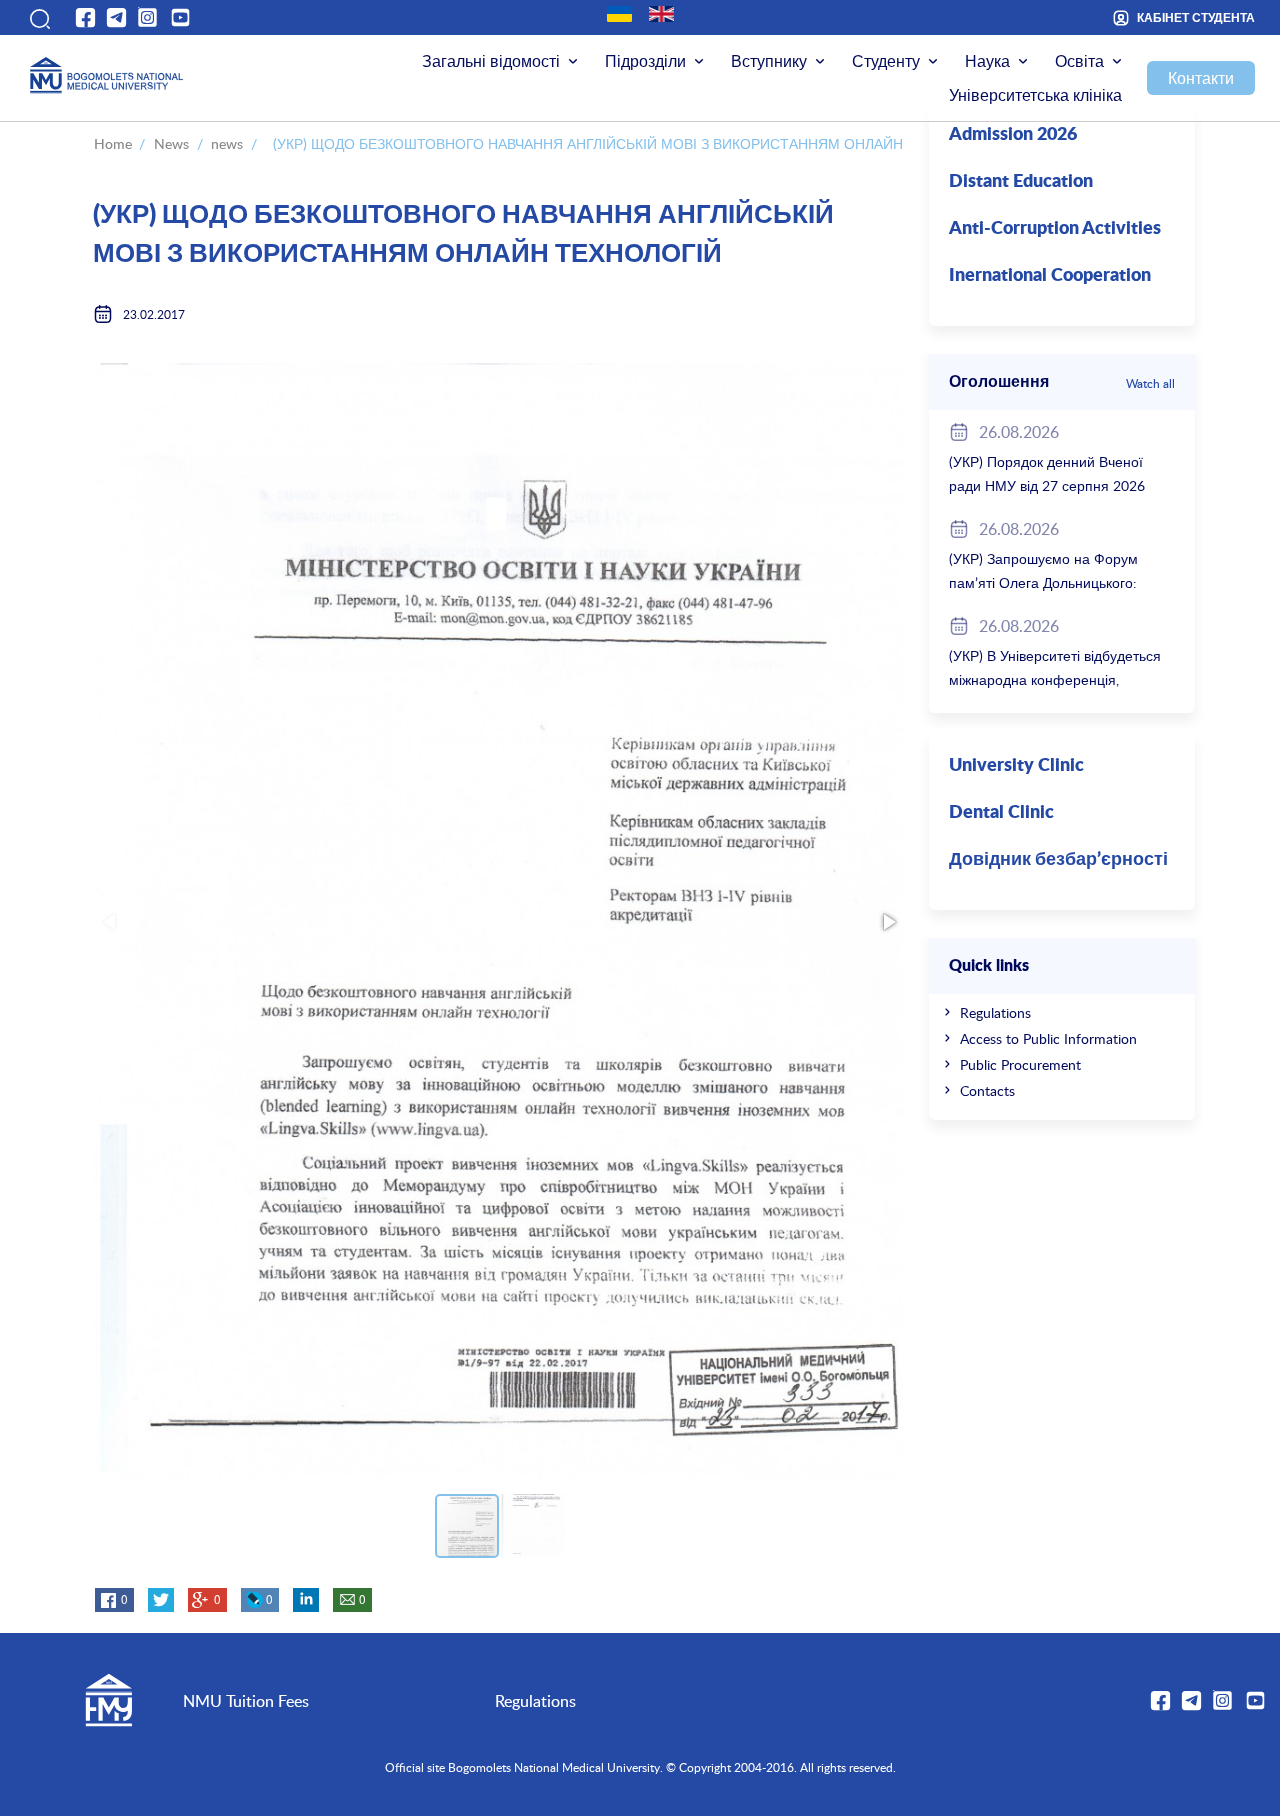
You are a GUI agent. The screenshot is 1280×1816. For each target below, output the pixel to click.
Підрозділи (645, 61)
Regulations (995, 1012)
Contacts (987, 1090)
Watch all (1150, 383)
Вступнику (769, 61)
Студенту (886, 61)
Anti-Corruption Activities (1055, 229)
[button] (38, 17)
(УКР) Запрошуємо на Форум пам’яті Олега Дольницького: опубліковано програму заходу (1049, 582)
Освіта (1079, 61)
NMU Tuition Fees (246, 1701)
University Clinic (1016, 766)
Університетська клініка (1035, 95)
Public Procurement (1020, 1064)
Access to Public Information (1048, 1038)
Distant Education (1021, 182)
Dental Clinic (1001, 813)
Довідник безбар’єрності (1058, 860)
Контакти (1201, 78)
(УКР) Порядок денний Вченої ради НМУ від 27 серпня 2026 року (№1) (1047, 485)
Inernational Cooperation (1050, 276)
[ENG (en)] (661, 14)
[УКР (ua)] (619, 14)
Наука (987, 61)
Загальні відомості (491, 61)
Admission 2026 (1013, 135)
